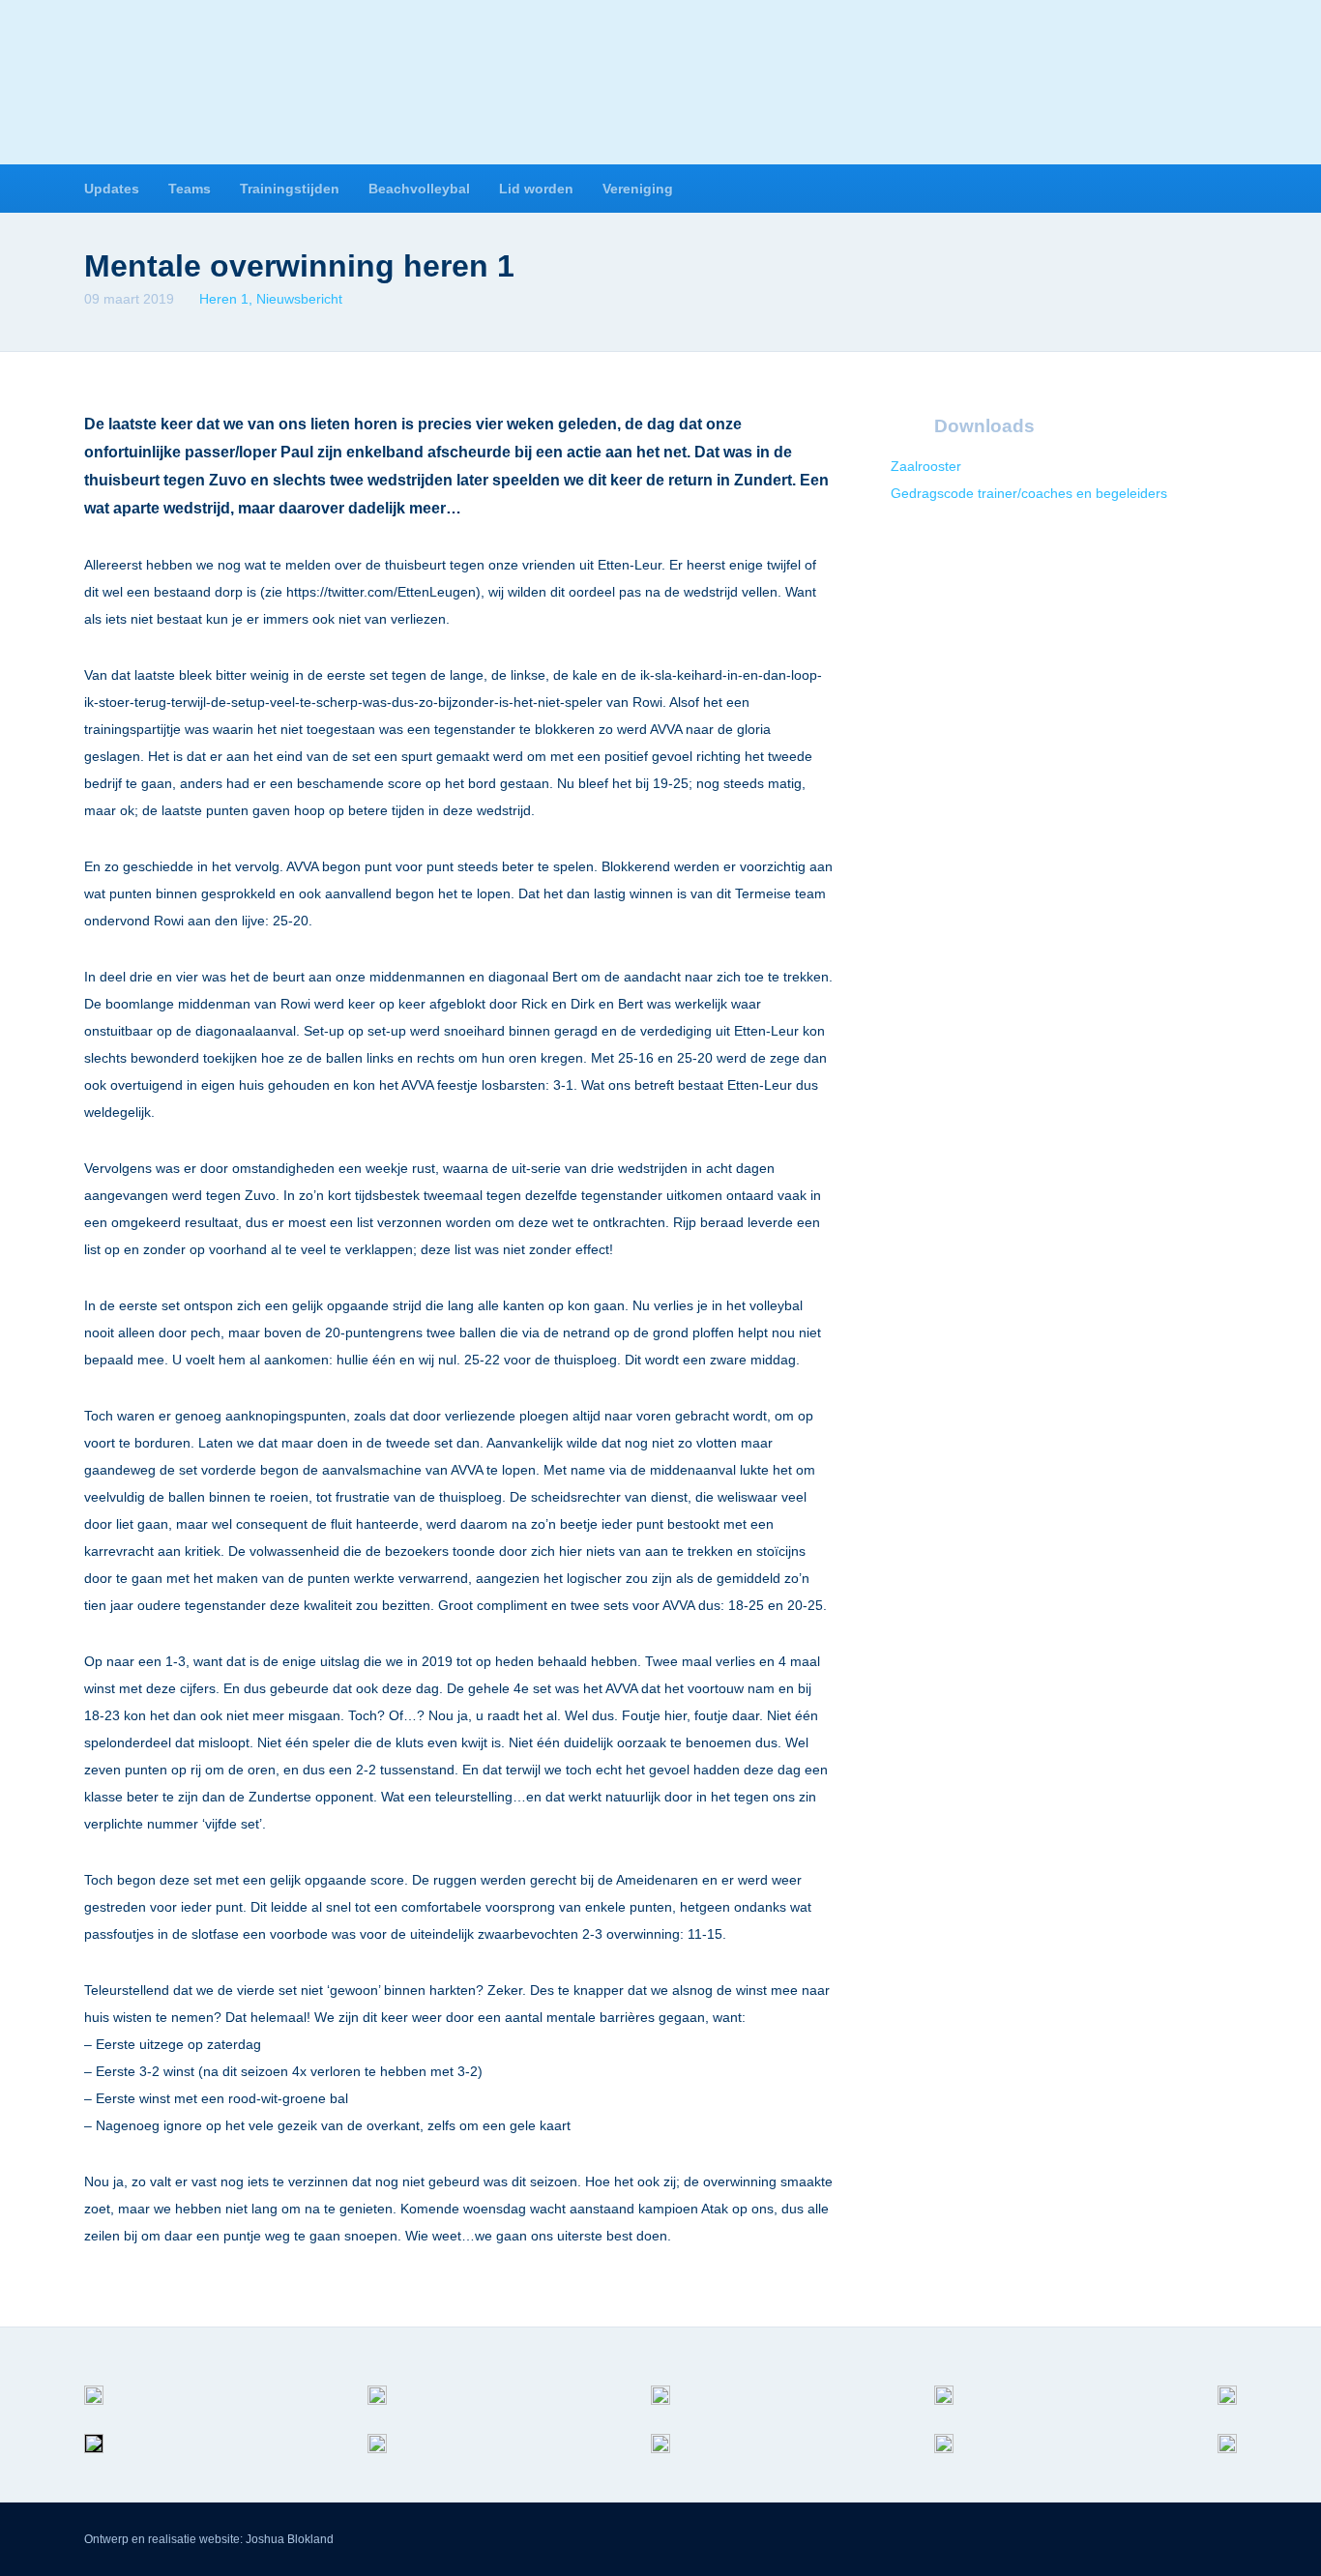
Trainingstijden (290, 189)
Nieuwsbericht (299, 299)
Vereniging (638, 189)
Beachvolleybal (419, 189)
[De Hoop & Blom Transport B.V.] (660, 2458)
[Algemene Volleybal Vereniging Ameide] (660, 86)
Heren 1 (224, 299)
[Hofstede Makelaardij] (944, 2410)
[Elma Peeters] (94, 2458)
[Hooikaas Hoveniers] (94, 2410)
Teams (190, 189)
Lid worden (536, 189)
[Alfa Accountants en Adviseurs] (660, 2410)
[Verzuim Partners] (377, 2410)
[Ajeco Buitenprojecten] (1227, 2458)
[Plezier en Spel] (944, 2458)
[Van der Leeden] (1227, 2410)
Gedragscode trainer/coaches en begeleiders (1029, 493)
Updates (112, 189)
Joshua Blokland (290, 2539)
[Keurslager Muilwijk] (377, 2458)
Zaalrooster (926, 466)
